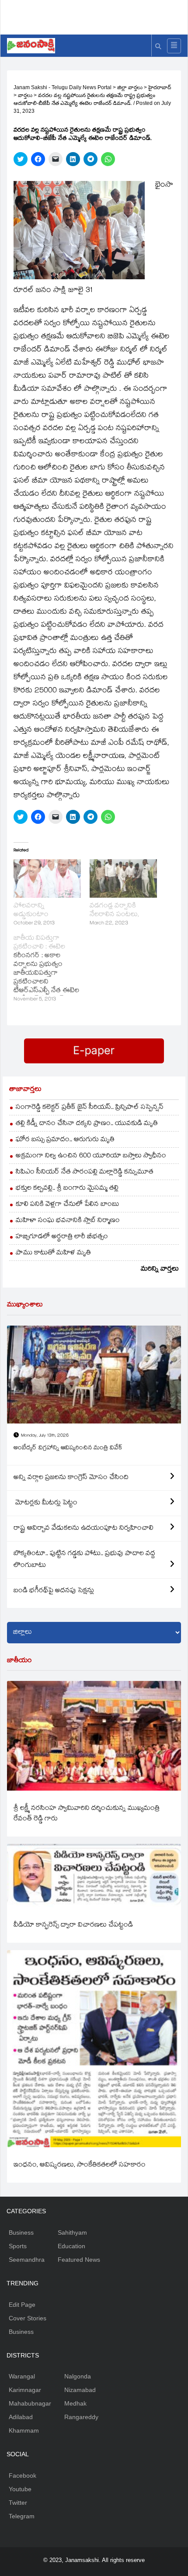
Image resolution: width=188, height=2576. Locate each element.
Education (71, 2246)
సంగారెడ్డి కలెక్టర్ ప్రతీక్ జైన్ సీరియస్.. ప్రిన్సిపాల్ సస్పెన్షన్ (90, 1108)
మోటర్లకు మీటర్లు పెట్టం (45, 1503)
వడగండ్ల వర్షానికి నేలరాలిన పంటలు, (114, 911)
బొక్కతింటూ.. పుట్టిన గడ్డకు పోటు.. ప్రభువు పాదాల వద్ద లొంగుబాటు (84, 1560)
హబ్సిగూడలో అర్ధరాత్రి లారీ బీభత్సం (62, 1237)
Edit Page (22, 2305)
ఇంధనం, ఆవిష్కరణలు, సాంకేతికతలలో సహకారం (80, 2165)
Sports (18, 2246)
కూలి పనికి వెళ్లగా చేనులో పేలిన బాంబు (68, 1205)
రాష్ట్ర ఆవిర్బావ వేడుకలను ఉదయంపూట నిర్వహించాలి (84, 1529)
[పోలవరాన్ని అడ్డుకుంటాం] (47, 878)
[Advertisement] (97, 15)
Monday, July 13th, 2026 (45, 1436)
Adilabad (21, 2417)
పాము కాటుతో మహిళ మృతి (53, 1253)
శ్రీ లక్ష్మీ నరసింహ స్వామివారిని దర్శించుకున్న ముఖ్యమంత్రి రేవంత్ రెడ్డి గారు (87, 1814)
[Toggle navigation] (174, 46)
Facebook (23, 2475)
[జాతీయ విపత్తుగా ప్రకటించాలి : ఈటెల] (52, 969)
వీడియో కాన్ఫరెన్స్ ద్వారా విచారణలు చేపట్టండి (73, 1925)
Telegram (22, 2516)
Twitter (18, 2503)
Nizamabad (80, 2390)
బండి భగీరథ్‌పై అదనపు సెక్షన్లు (54, 1591)
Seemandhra (27, 2260)
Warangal (22, 2376)
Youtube (20, 2489)
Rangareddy (81, 2417)
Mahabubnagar (30, 2403)
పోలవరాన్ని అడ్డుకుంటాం (31, 911)
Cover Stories (28, 2318)
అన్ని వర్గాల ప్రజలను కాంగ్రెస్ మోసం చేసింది (71, 1478)
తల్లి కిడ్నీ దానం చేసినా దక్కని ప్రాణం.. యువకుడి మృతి (87, 1124)
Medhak (75, 2403)
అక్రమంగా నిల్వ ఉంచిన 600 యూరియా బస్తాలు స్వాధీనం (91, 1156)
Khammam (24, 2430)
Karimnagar (25, 2390)
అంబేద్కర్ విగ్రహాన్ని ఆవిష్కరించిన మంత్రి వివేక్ (68, 1448)
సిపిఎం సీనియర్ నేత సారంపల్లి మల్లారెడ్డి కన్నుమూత (85, 1172)
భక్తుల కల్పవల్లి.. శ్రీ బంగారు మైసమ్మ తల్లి (67, 1189)
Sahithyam (72, 2232)
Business (21, 2232)
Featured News (79, 2260)
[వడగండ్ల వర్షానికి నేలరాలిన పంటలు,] (123, 878)
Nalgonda (78, 2376)
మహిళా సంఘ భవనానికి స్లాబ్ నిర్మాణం (68, 1221)
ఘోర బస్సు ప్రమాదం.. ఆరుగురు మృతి (65, 1140)
